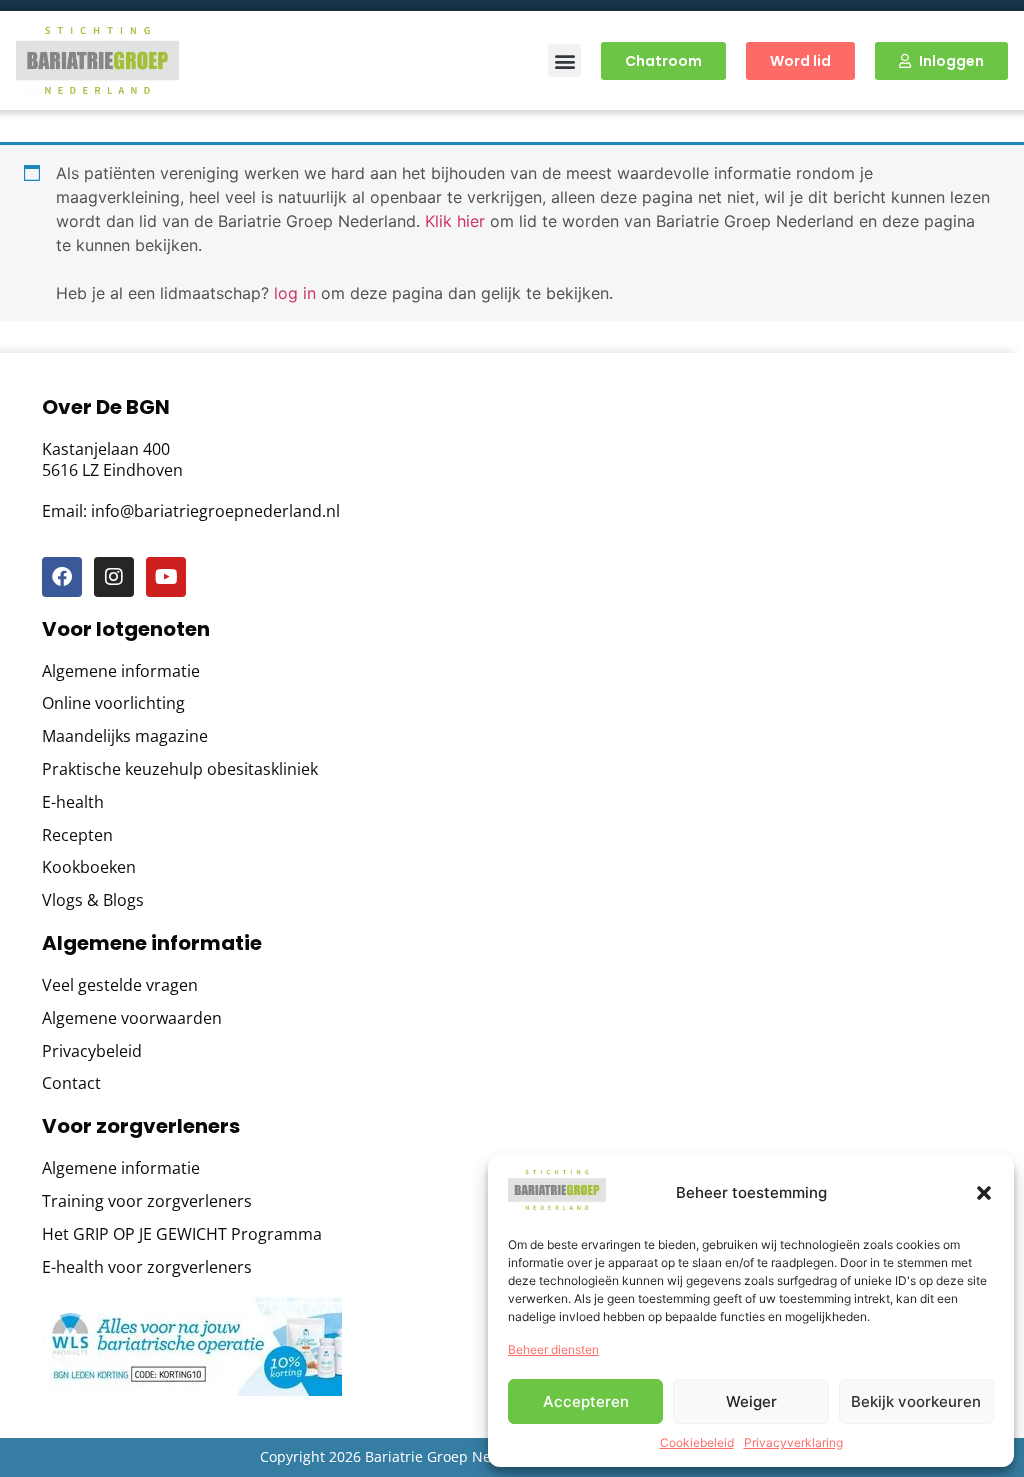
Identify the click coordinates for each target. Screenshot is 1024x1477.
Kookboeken (89, 867)
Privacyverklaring (793, 1442)
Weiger (751, 1401)
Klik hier (455, 221)
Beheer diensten (553, 1349)
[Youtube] (166, 577)
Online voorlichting (113, 703)
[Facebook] (62, 577)
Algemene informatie (121, 671)
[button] (984, 1193)
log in (295, 293)
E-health (73, 802)
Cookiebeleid (697, 1442)
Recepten (77, 835)
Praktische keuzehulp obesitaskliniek (180, 769)
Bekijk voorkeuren (916, 1401)
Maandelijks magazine (125, 736)
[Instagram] (114, 577)
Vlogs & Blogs (93, 900)
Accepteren (586, 1401)
